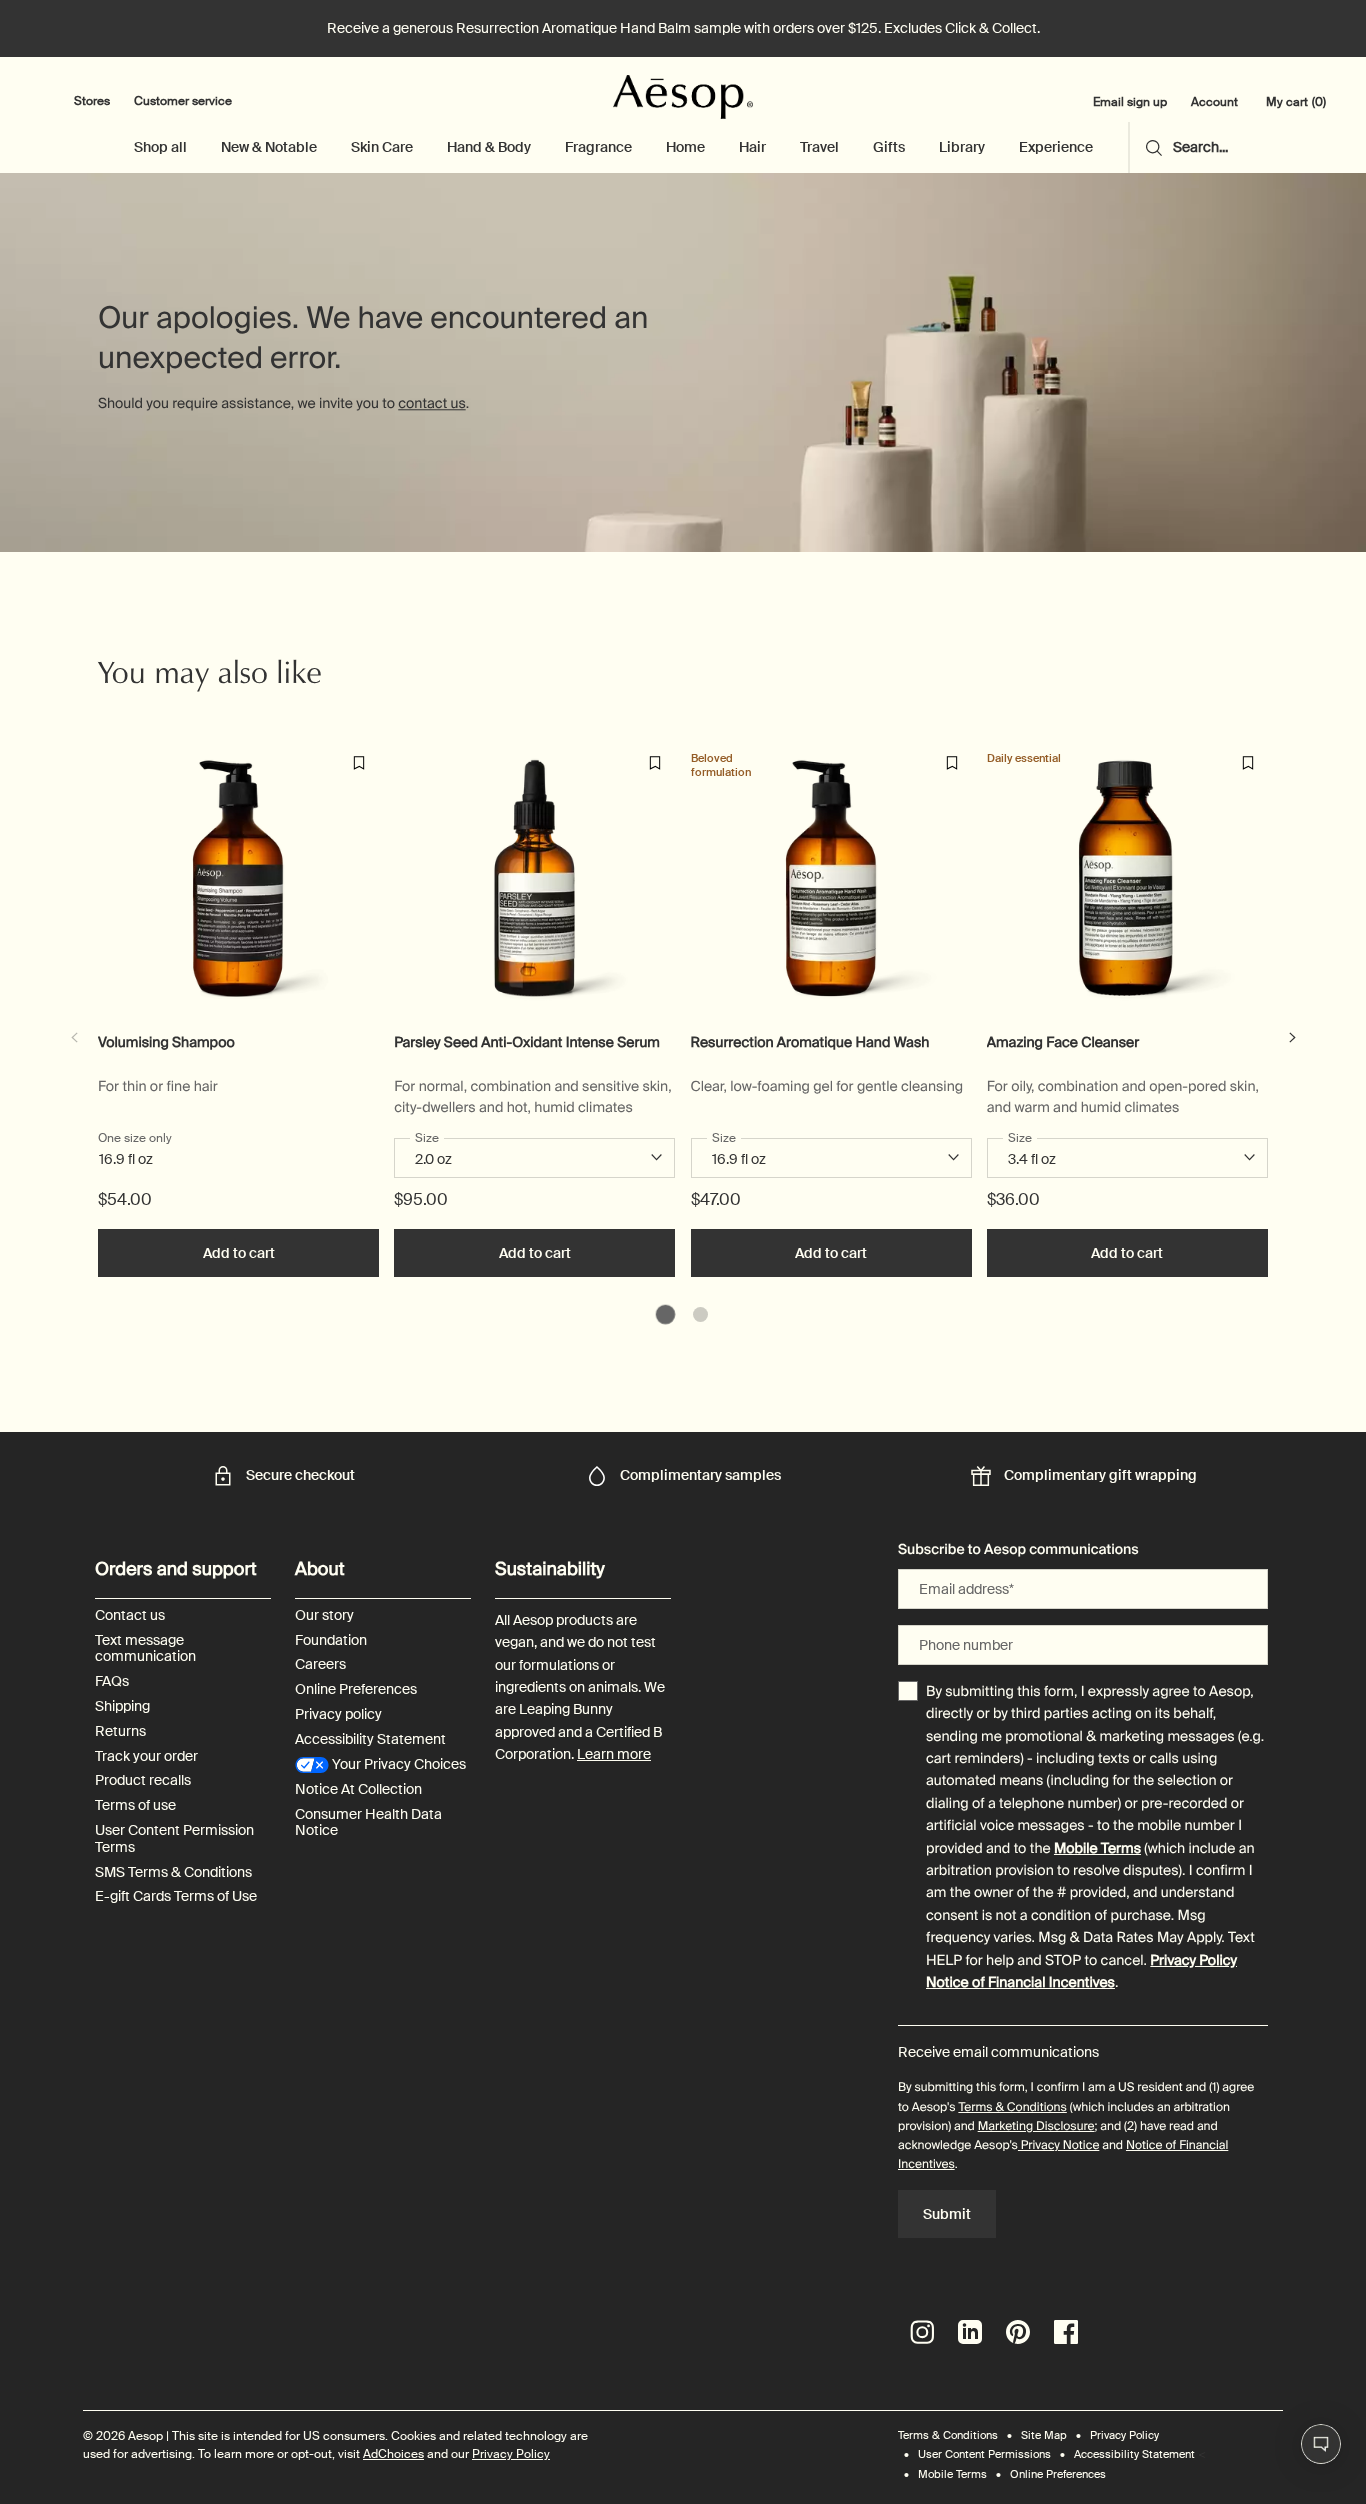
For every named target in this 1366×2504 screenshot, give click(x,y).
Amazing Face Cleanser (1063, 1043)
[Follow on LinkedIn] (970, 2332)
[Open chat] (1321, 2444)
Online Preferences (356, 1689)
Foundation (331, 1640)
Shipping (122, 1706)
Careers (320, 1664)
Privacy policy (338, 1714)
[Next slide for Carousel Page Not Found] (1292, 1038)
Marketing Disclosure (1036, 2126)
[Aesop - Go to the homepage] (683, 97)
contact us (431, 404)
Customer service (183, 101)
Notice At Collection (358, 1789)
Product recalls (143, 1780)
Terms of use (135, 1805)
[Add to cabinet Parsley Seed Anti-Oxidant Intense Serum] (655, 763)
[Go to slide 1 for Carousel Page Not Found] (665, 1314)
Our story (324, 1615)
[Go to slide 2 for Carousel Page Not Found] (700, 1314)
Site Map (1044, 2435)
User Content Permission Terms (174, 1839)
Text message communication (145, 1649)
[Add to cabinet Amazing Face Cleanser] (1248, 763)
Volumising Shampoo (166, 1043)
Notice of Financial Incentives (1020, 1983)
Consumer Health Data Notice (368, 1823)
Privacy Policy (1193, 1961)
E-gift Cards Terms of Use (176, 1896)
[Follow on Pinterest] (1018, 2332)
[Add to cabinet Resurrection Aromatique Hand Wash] (952, 763)
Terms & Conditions (1012, 2107)
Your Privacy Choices (397, 1764)
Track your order (146, 1756)
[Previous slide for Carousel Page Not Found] (74, 1038)
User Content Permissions (984, 2454)
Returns (120, 1731)
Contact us (130, 1615)
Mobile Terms (1097, 1849)
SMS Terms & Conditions (173, 1872)
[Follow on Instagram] (922, 2332)
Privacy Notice (1058, 2145)
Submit (947, 2214)
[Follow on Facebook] (1066, 2332)
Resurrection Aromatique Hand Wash (810, 1043)
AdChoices (393, 2454)
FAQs (112, 1681)
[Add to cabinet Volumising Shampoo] (359, 763)
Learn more (614, 1754)
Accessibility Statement (370, 1739)
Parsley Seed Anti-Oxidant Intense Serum (527, 1043)
